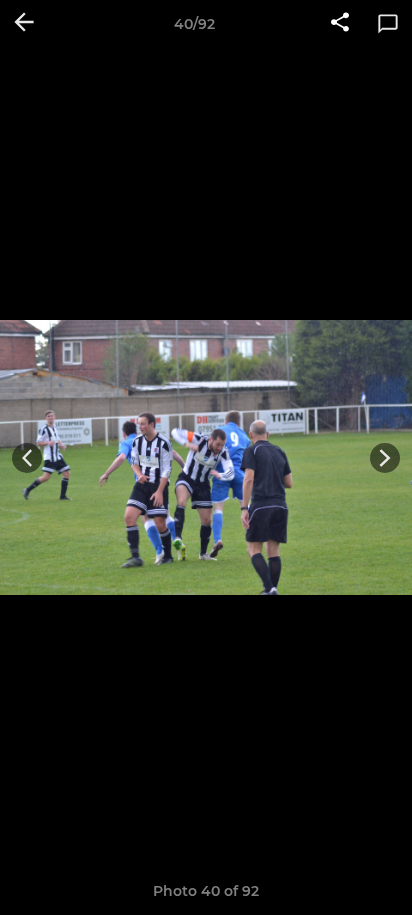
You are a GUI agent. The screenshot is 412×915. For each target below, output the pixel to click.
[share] (340, 24)
